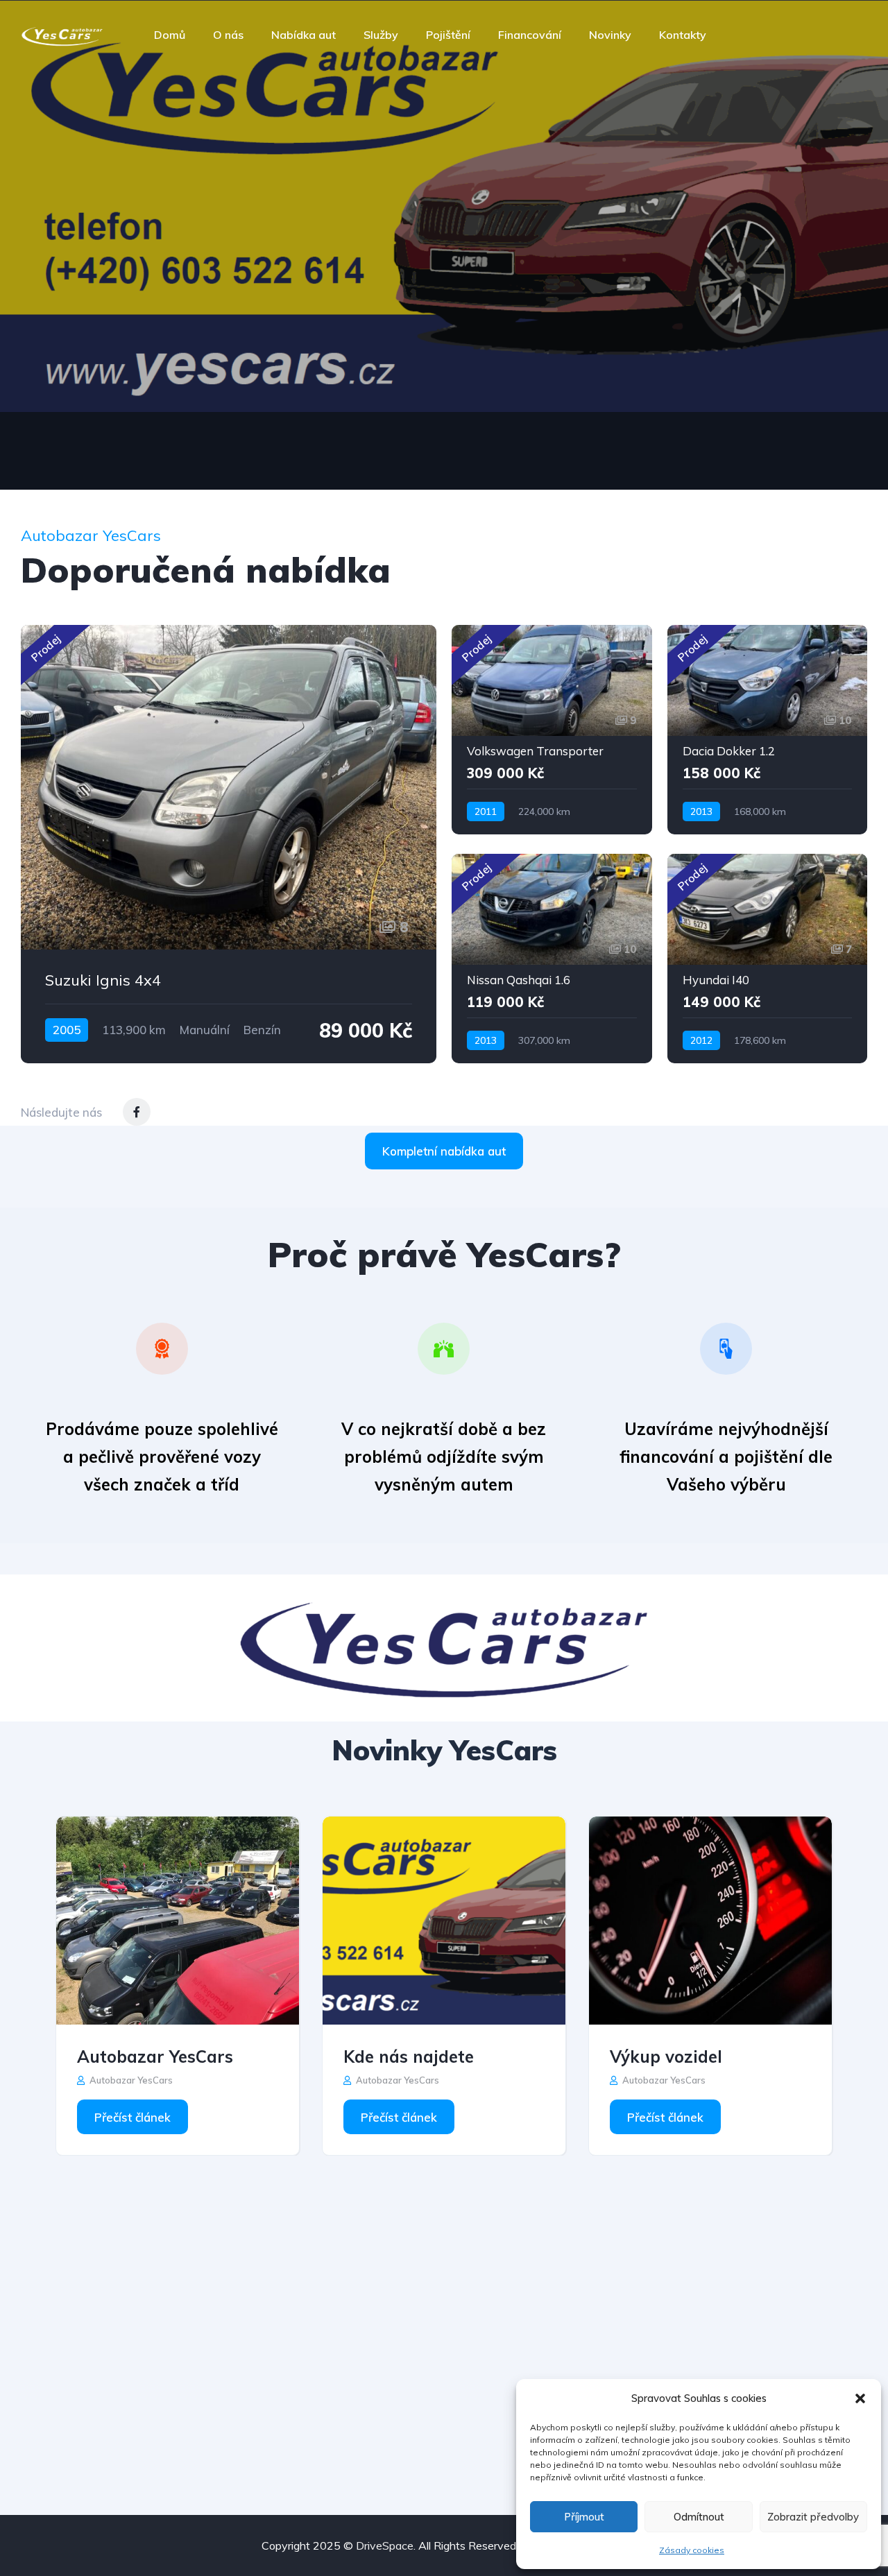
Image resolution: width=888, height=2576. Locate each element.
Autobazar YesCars (155, 2056)
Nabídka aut (304, 35)
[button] (860, 2398)
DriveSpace (385, 2545)
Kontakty (683, 35)
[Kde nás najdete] (444, 1921)
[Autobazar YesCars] (62, 35)
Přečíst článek (133, 2117)
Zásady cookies (692, 2550)
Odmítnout (699, 2517)
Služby (381, 35)
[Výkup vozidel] (710, 1921)
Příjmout (584, 2517)
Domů (170, 35)
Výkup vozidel (666, 2056)
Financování (530, 35)
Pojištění (448, 35)
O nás (228, 35)
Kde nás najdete (409, 2056)
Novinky (610, 35)
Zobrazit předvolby (813, 2517)
